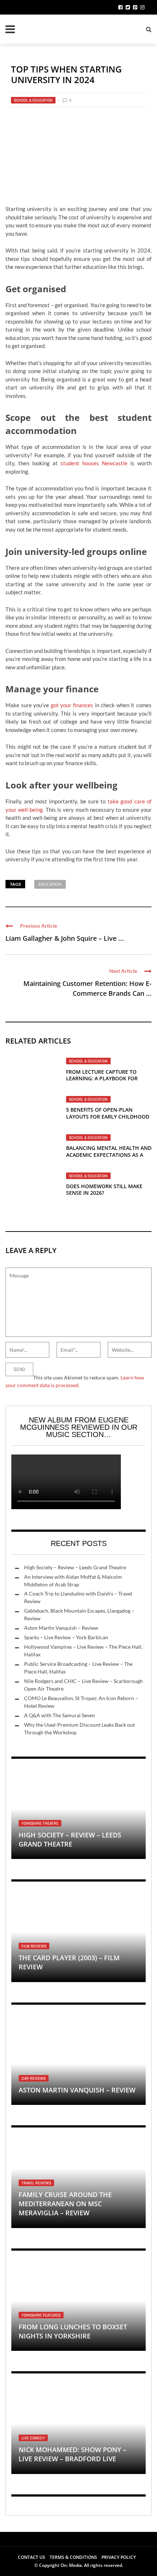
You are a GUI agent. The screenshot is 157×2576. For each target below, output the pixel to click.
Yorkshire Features (41, 2315)
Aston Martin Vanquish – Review (61, 1628)
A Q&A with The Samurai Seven (60, 1715)
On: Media (71, 2565)
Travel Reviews (36, 2183)
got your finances (72, 705)
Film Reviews (34, 1946)
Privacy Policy (119, 2557)
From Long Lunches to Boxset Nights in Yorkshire (73, 2331)
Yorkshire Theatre (40, 1823)
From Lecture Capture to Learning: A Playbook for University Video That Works (106, 1078)
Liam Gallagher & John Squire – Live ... (65, 938)
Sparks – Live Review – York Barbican (66, 1637)
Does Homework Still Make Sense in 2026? (104, 1189)
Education (50, 884)
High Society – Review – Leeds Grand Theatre (75, 1567)
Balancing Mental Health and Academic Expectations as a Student (109, 1154)
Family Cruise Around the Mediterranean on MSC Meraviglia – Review (65, 2204)
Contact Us (32, 2557)
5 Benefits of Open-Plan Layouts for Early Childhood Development (108, 1116)
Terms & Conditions (73, 2557)
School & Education (33, 100)
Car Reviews (34, 2078)
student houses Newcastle (94, 463)
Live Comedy (33, 2438)
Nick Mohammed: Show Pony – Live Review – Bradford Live (72, 2454)
